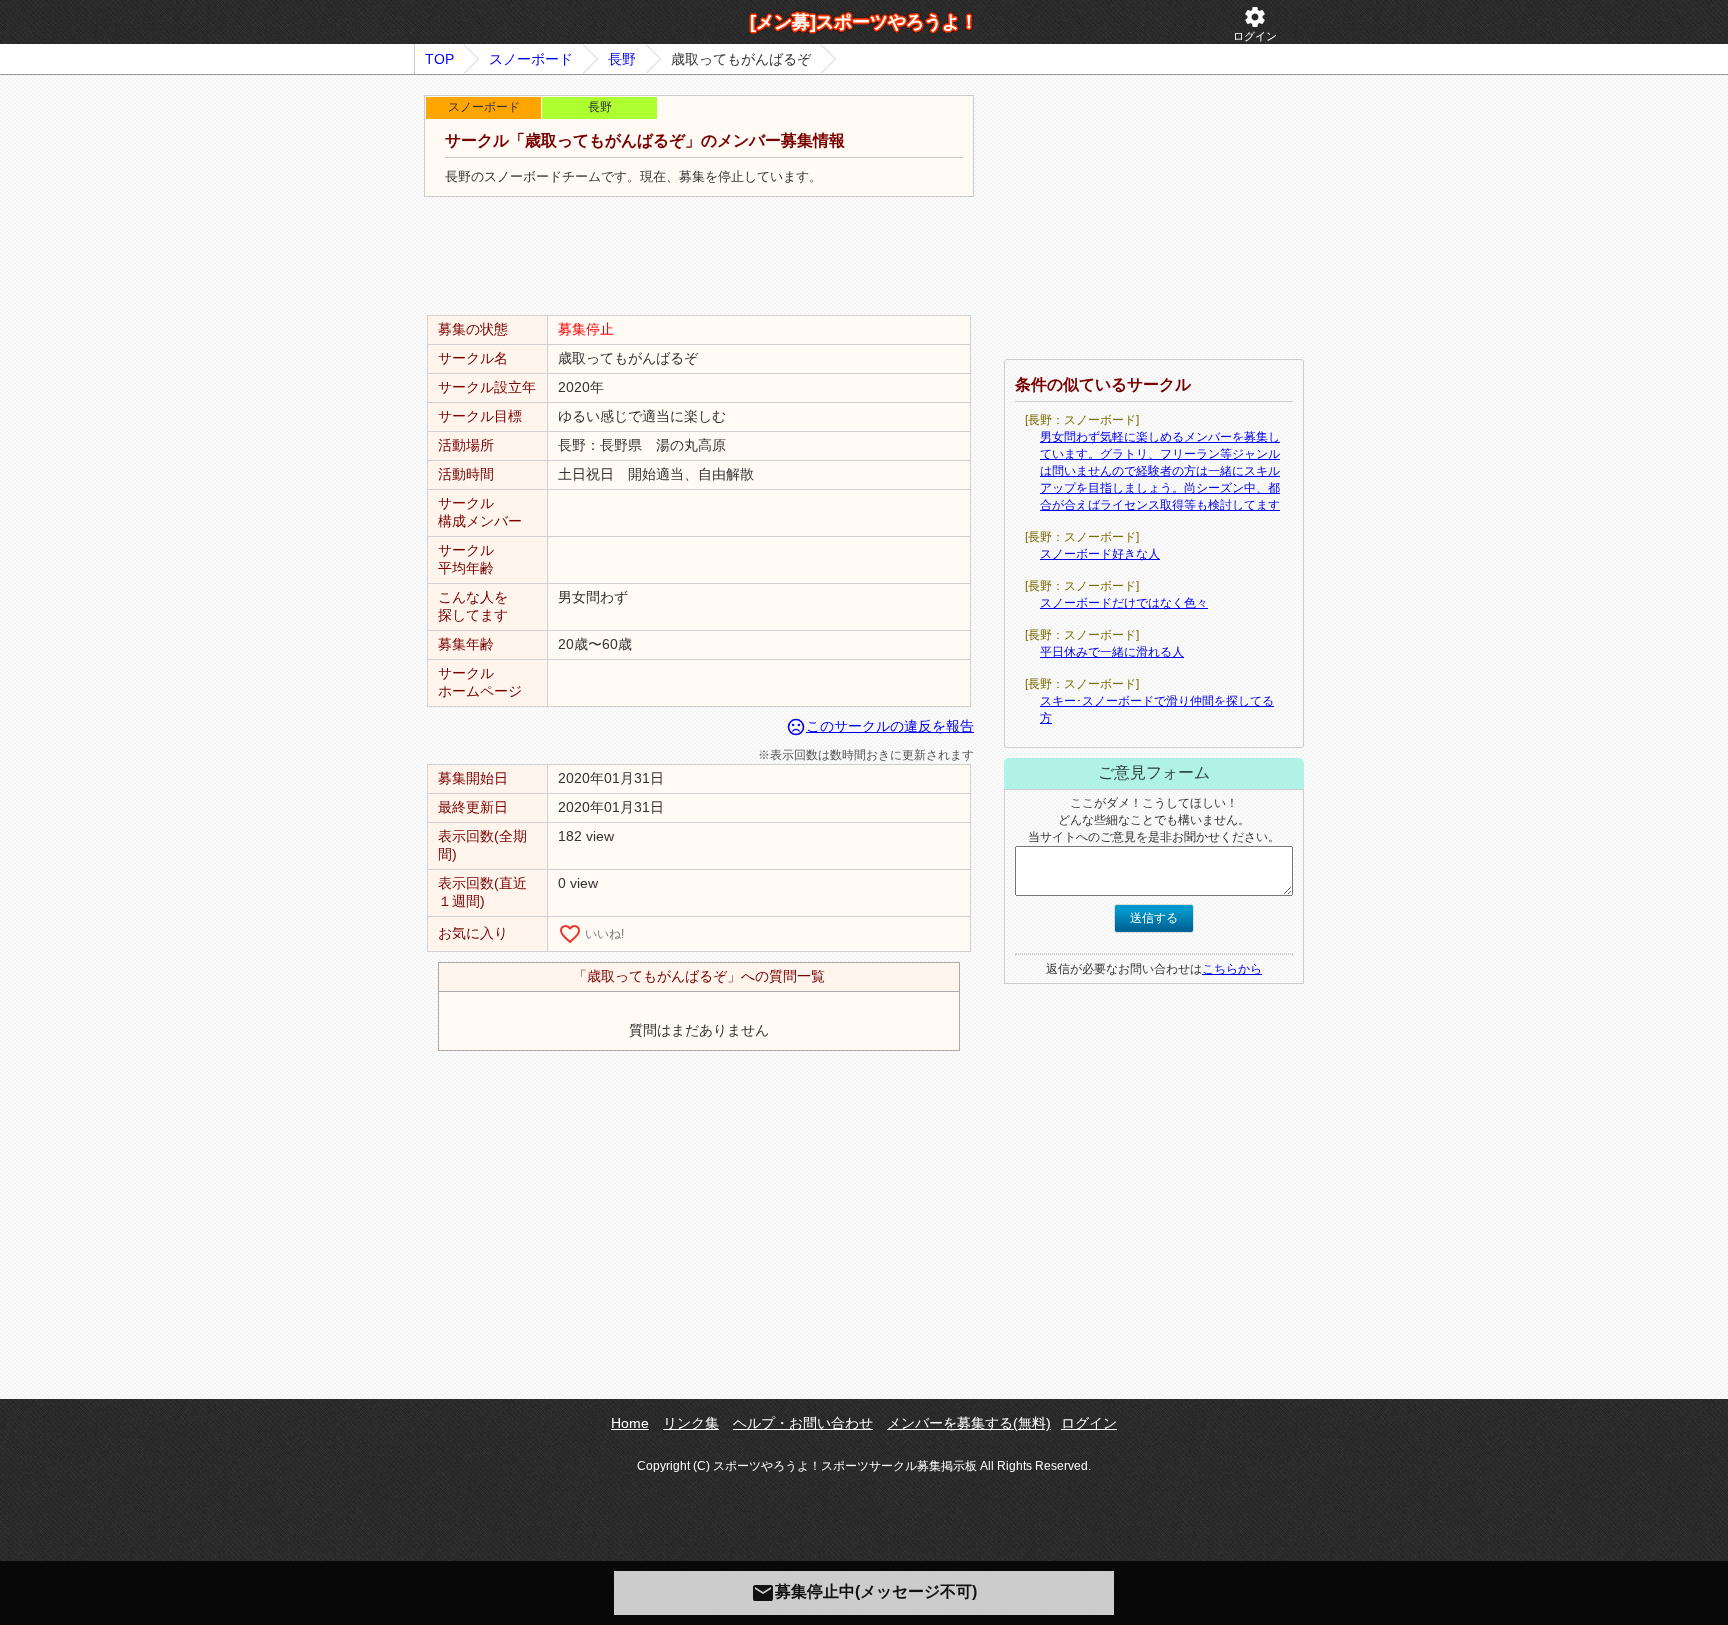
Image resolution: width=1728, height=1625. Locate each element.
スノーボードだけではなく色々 (1124, 603)
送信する (1154, 918)
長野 (622, 59)
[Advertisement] (699, 257)
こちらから (1232, 969)
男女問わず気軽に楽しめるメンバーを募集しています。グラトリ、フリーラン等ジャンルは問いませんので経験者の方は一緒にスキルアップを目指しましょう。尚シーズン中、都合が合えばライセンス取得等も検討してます (1160, 471)
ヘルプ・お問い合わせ (803, 1423)
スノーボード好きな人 (1100, 554)
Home (630, 1423)
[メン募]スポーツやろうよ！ (864, 22)
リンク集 (691, 1423)
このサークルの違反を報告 (880, 726)
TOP (439, 59)
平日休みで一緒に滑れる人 (1112, 652)
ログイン (1255, 23)
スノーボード (531, 59)
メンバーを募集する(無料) (969, 1423)
